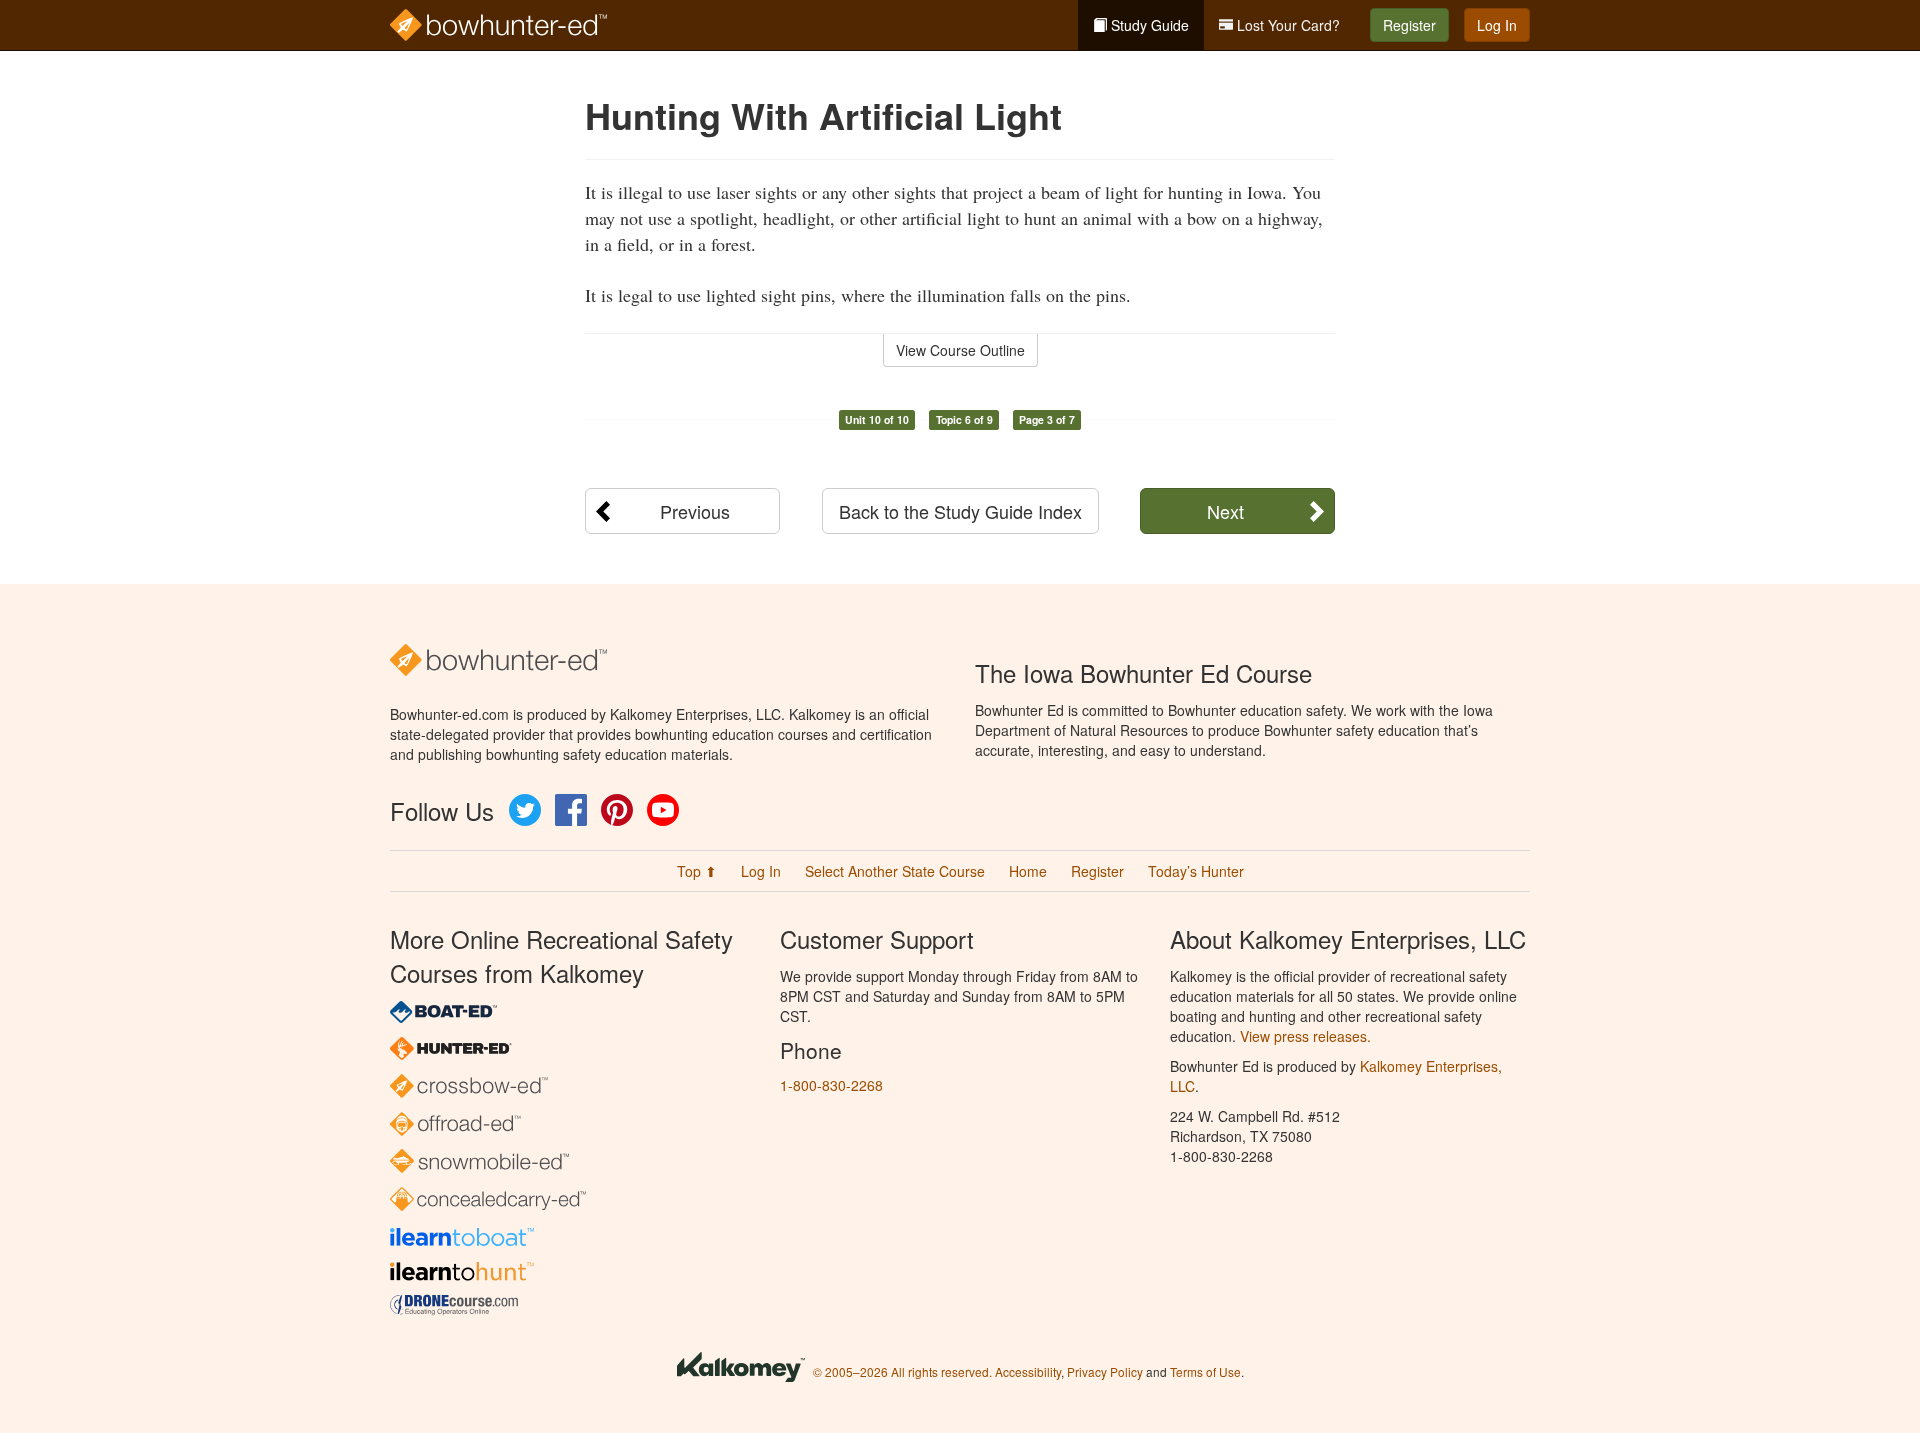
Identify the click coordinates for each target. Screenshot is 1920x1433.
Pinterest (617, 810)
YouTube (663, 810)
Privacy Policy (1105, 1371)
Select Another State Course (895, 871)
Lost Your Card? (1286, 25)
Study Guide (1148, 25)
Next (1225, 511)
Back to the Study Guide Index (960, 511)
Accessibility (1028, 1371)
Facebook (571, 810)
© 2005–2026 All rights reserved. (902, 1371)
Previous (695, 511)
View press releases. (1305, 1036)
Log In (1497, 25)
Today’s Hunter (1196, 871)
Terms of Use (1205, 1371)
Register (1409, 25)
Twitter (525, 810)
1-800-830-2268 (831, 1085)
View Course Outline (960, 350)
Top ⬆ (697, 871)
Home (1028, 871)
